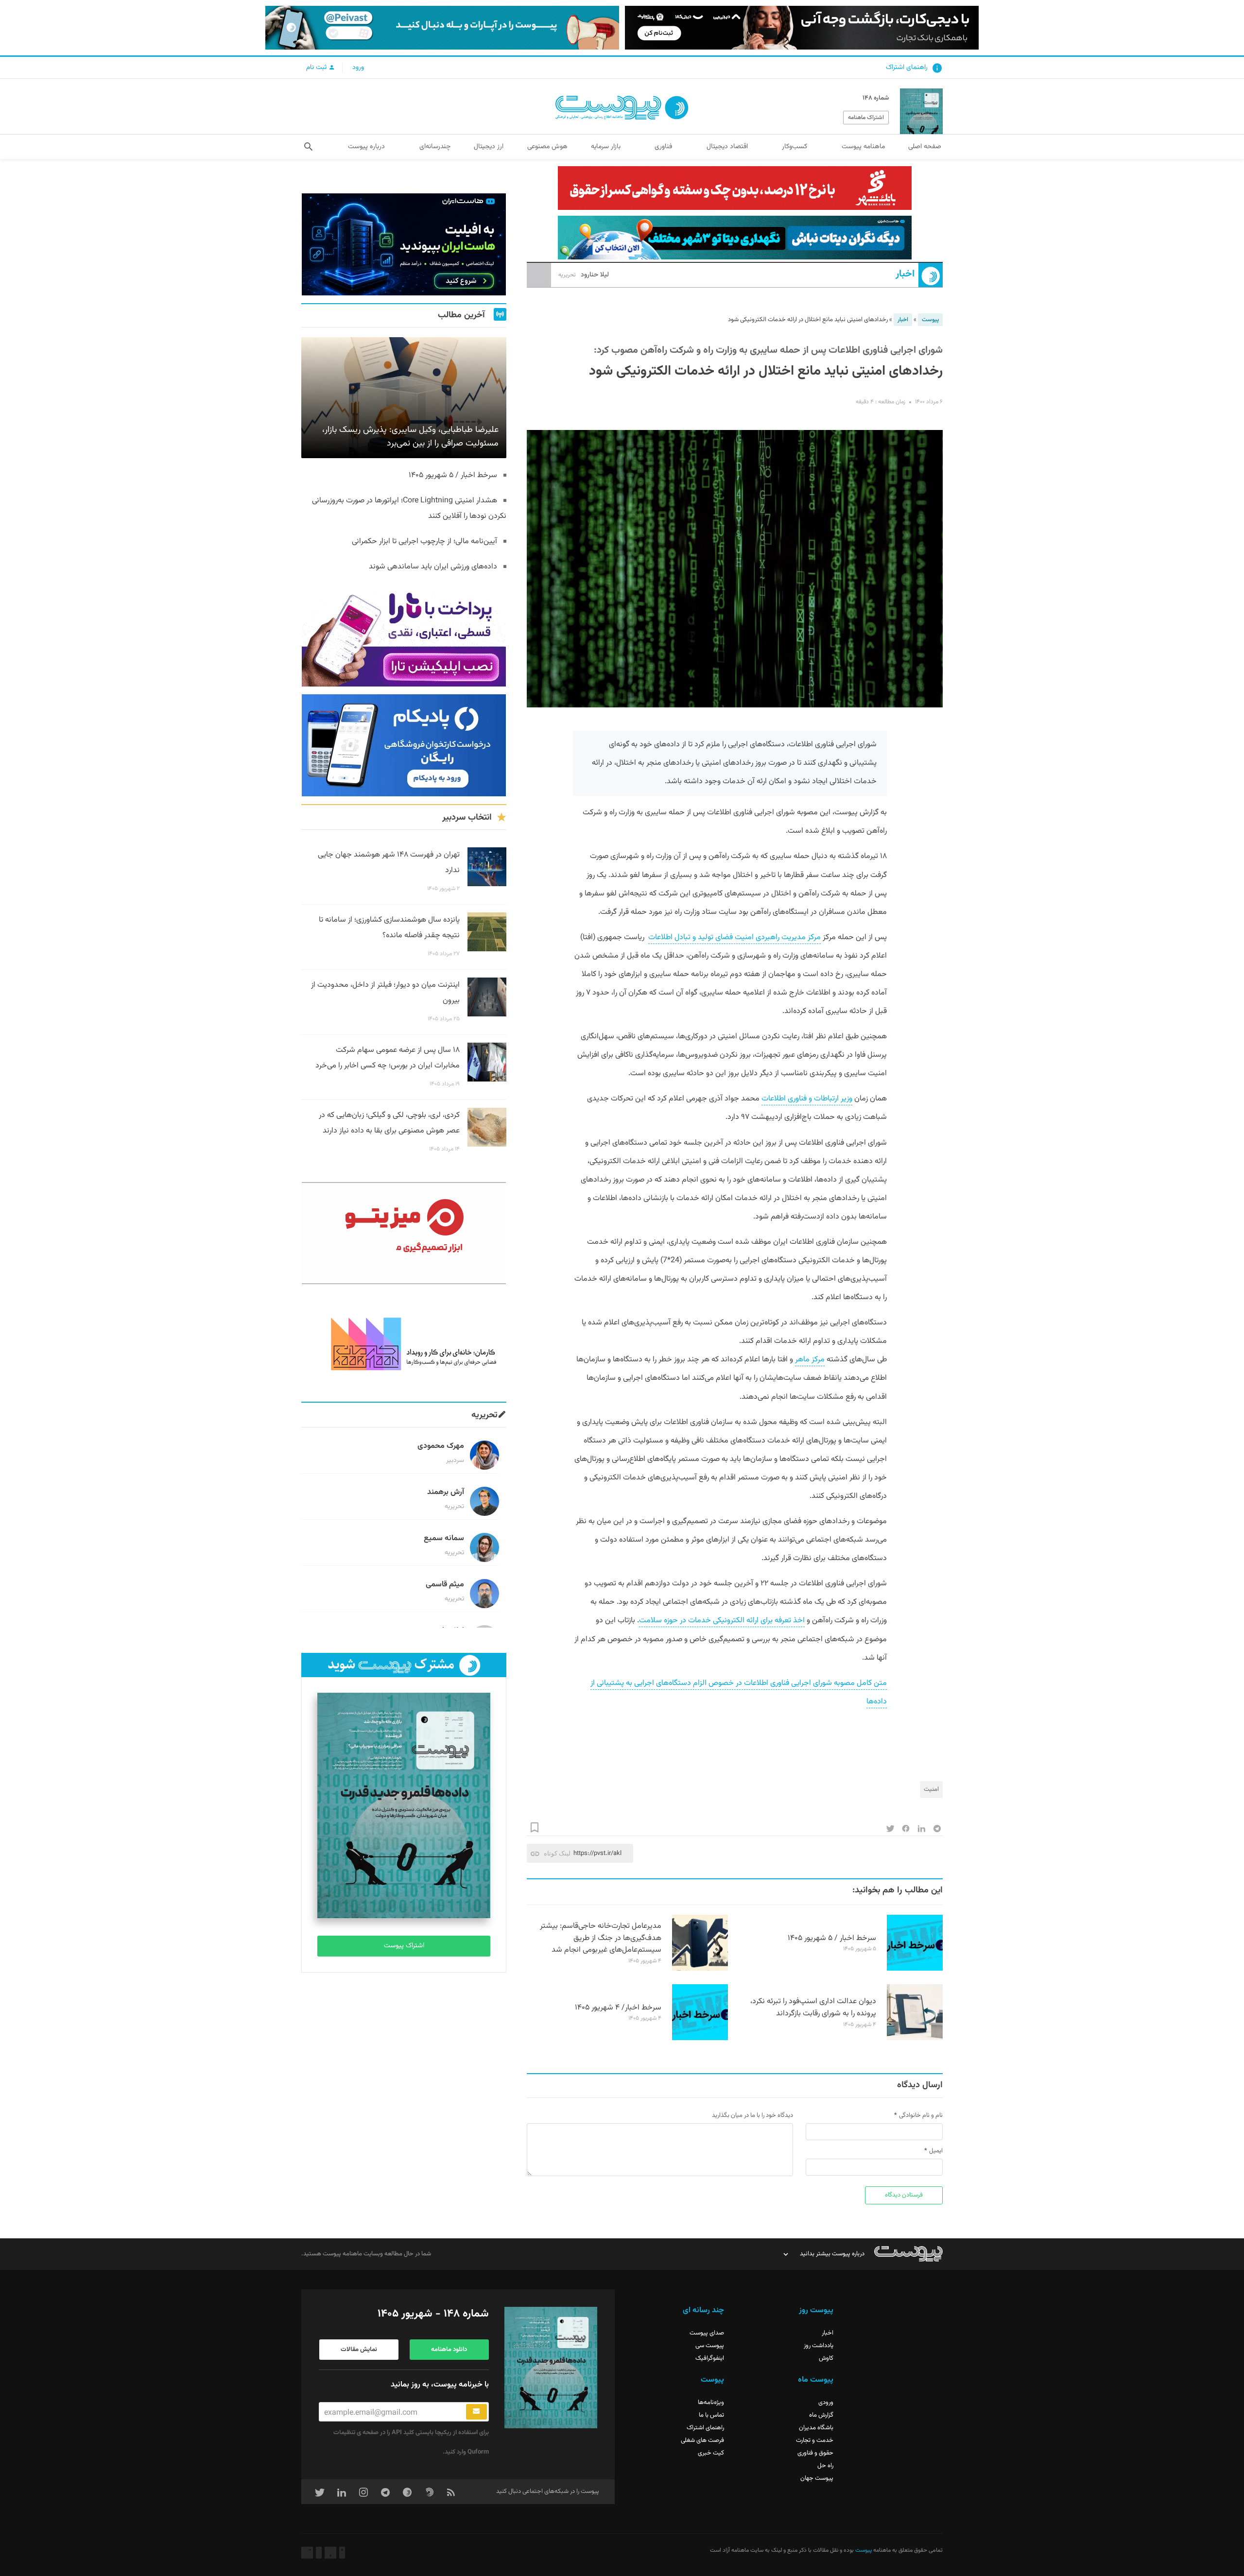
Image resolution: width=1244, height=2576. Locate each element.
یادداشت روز (819, 2346)
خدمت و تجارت (815, 2440)
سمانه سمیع (444, 1538)
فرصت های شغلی (702, 2440)
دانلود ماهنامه (449, 2350)
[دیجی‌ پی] (802, 28)
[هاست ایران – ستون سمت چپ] (404, 244)
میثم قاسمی (445, 1585)
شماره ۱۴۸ (876, 98)
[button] (308, 147)
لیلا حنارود (584, 275)
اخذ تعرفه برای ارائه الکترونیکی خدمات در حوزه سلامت (722, 1621)
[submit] (476, 2412)
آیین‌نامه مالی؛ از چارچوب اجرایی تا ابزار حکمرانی (424, 541)
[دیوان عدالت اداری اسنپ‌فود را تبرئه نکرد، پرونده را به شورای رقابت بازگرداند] (915, 2039)
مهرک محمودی (441, 1446)
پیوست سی (710, 2346)
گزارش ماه (821, 2415)
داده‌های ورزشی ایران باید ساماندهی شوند (433, 567)
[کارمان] (404, 1343)
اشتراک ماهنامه (866, 118)
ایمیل (936, 2151)
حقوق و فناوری (815, 2453)
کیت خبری (711, 2453)
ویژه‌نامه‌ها (711, 2403)
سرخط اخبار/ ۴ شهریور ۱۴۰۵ (618, 2008)
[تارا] (404, 635)
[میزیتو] (404, 1233)
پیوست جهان (817, 2478)
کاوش (826, 2358)
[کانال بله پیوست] (442, 28)
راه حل (825, 2466)
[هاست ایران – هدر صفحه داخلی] (735, 238)
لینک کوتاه (557, 1853)
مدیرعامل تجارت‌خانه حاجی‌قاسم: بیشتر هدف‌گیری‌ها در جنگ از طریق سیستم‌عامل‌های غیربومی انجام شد (601, 1938)
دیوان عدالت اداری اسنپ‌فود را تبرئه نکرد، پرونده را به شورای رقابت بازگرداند (813, 2008)
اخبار (905, 274)
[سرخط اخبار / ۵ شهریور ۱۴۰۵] (915, 1969)
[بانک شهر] (735, 188)
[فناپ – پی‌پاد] (404, 745)
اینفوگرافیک (710, 2358)
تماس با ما (711, 2415)
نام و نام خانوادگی (921, 2115)
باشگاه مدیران (816, 2428)
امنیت (931, 1789)
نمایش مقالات (359, 2350)
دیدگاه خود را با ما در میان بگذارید (752, 2115)
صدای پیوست (707, 2333)
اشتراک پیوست (404, 1946)
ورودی (826, 2403)
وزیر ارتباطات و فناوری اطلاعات (807, 1099)
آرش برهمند (446, 1492)
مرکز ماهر (810, 1360)
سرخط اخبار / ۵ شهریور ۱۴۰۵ (832, 1938)
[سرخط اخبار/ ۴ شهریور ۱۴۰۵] (700, 2039)
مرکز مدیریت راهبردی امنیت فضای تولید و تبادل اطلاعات (734, 937)
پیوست (930, 320)
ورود (358, 68)
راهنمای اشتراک (907, 68)
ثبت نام (317, 68)
